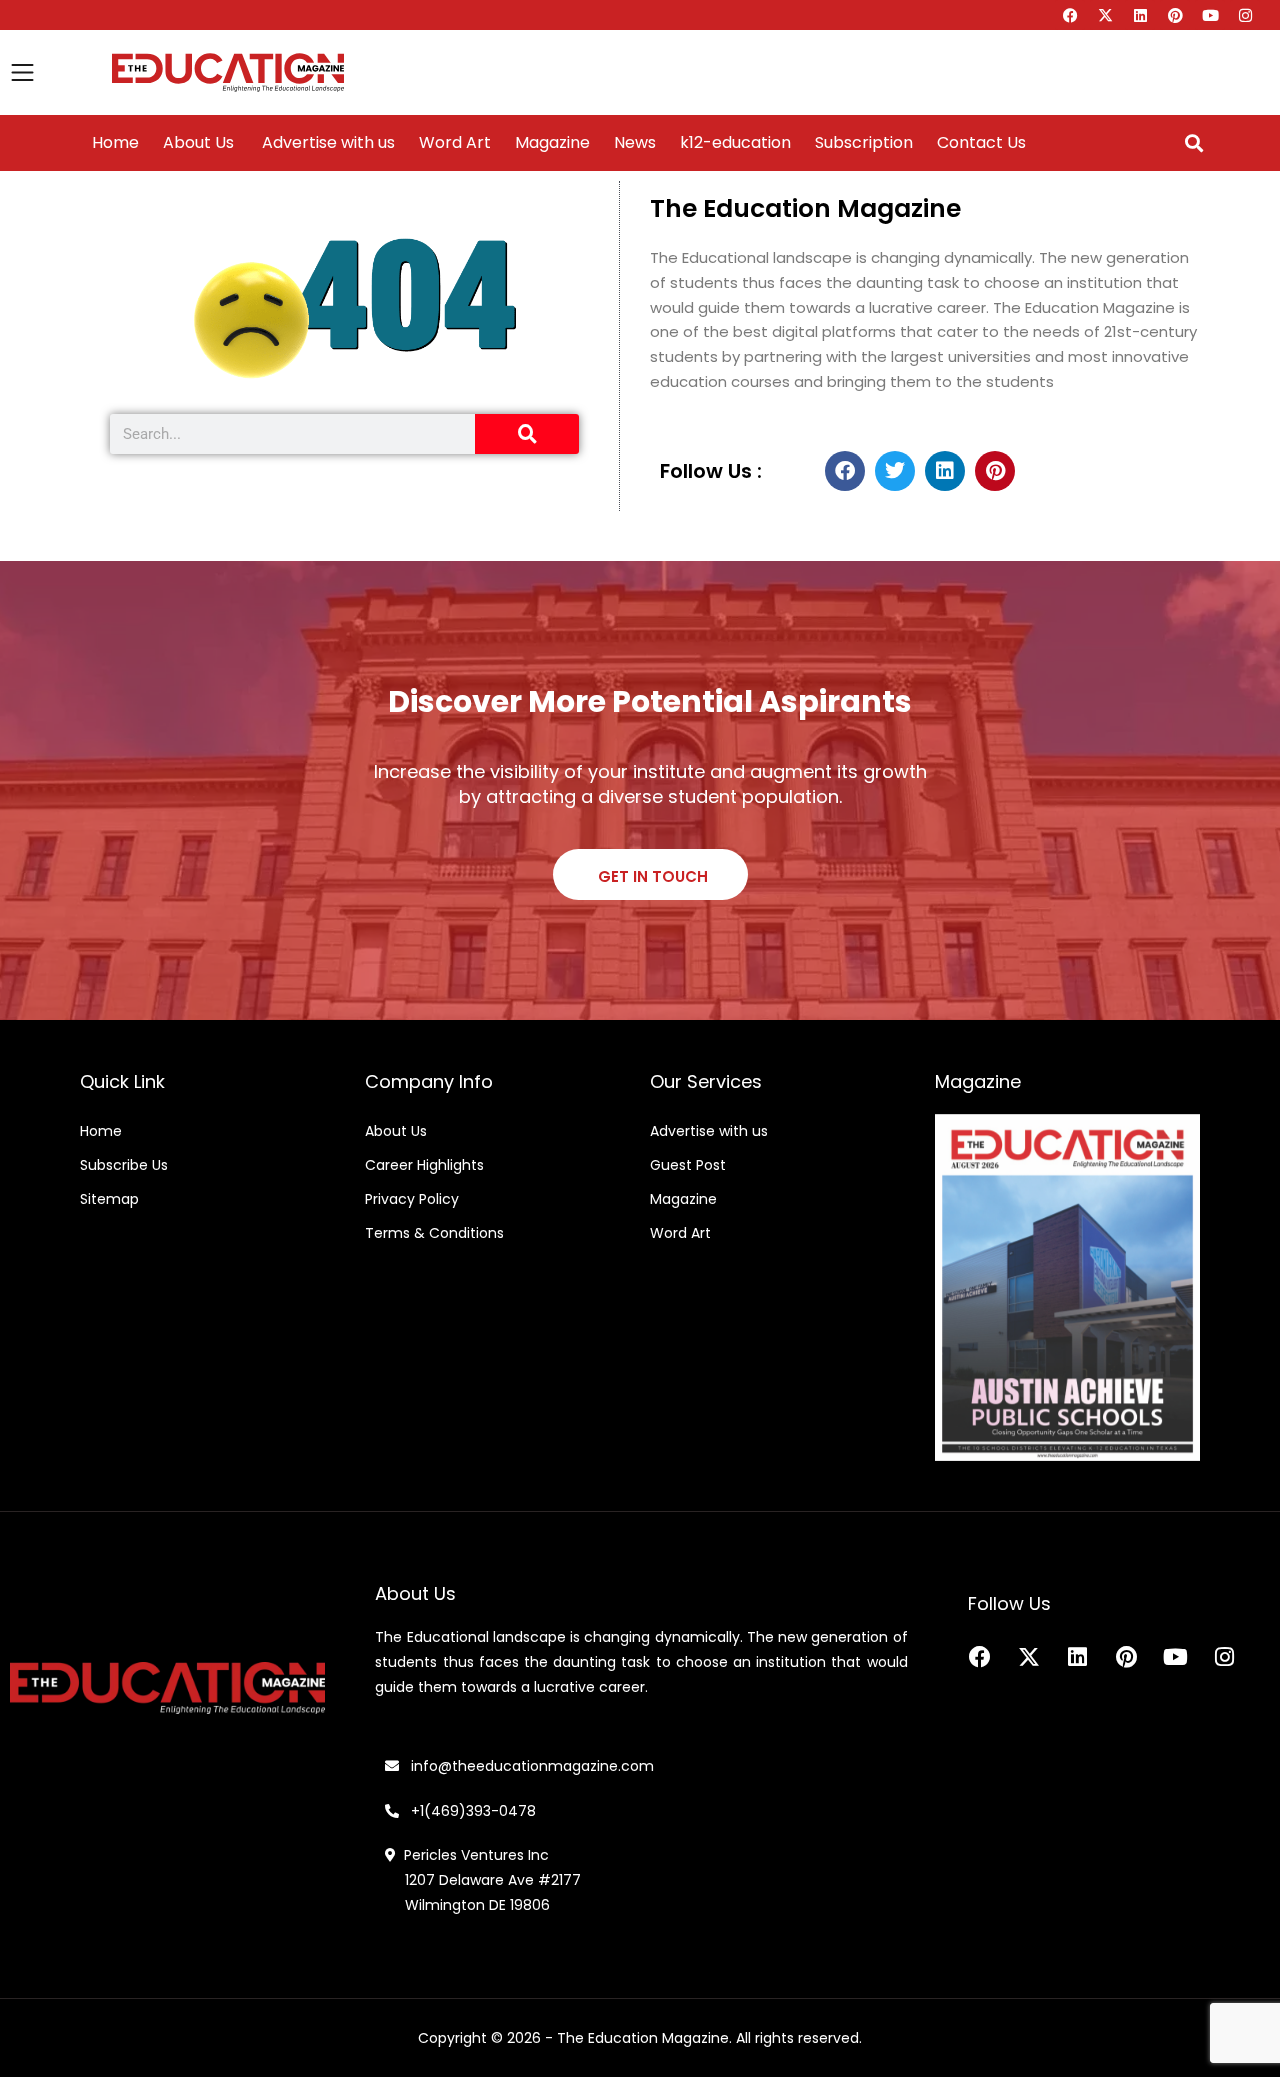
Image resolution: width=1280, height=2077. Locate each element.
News (635, 143)
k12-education (735, 143)
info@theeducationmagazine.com (526, 1766)
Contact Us (981, 143)
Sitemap (109, 1199)
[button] (1193, 143)
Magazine (552, 143)
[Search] (527, 434)
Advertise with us (326, 143)
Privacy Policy (412, 1199)
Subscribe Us (124, 1165)
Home (115, 143)
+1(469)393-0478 (471, 1811)
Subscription (864, 143)
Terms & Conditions (434, 1233)
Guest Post (688, 1165)
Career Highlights (424, 1165)
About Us (198, 143)
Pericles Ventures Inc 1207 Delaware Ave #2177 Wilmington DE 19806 (483, 1880)
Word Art (455, 143)
